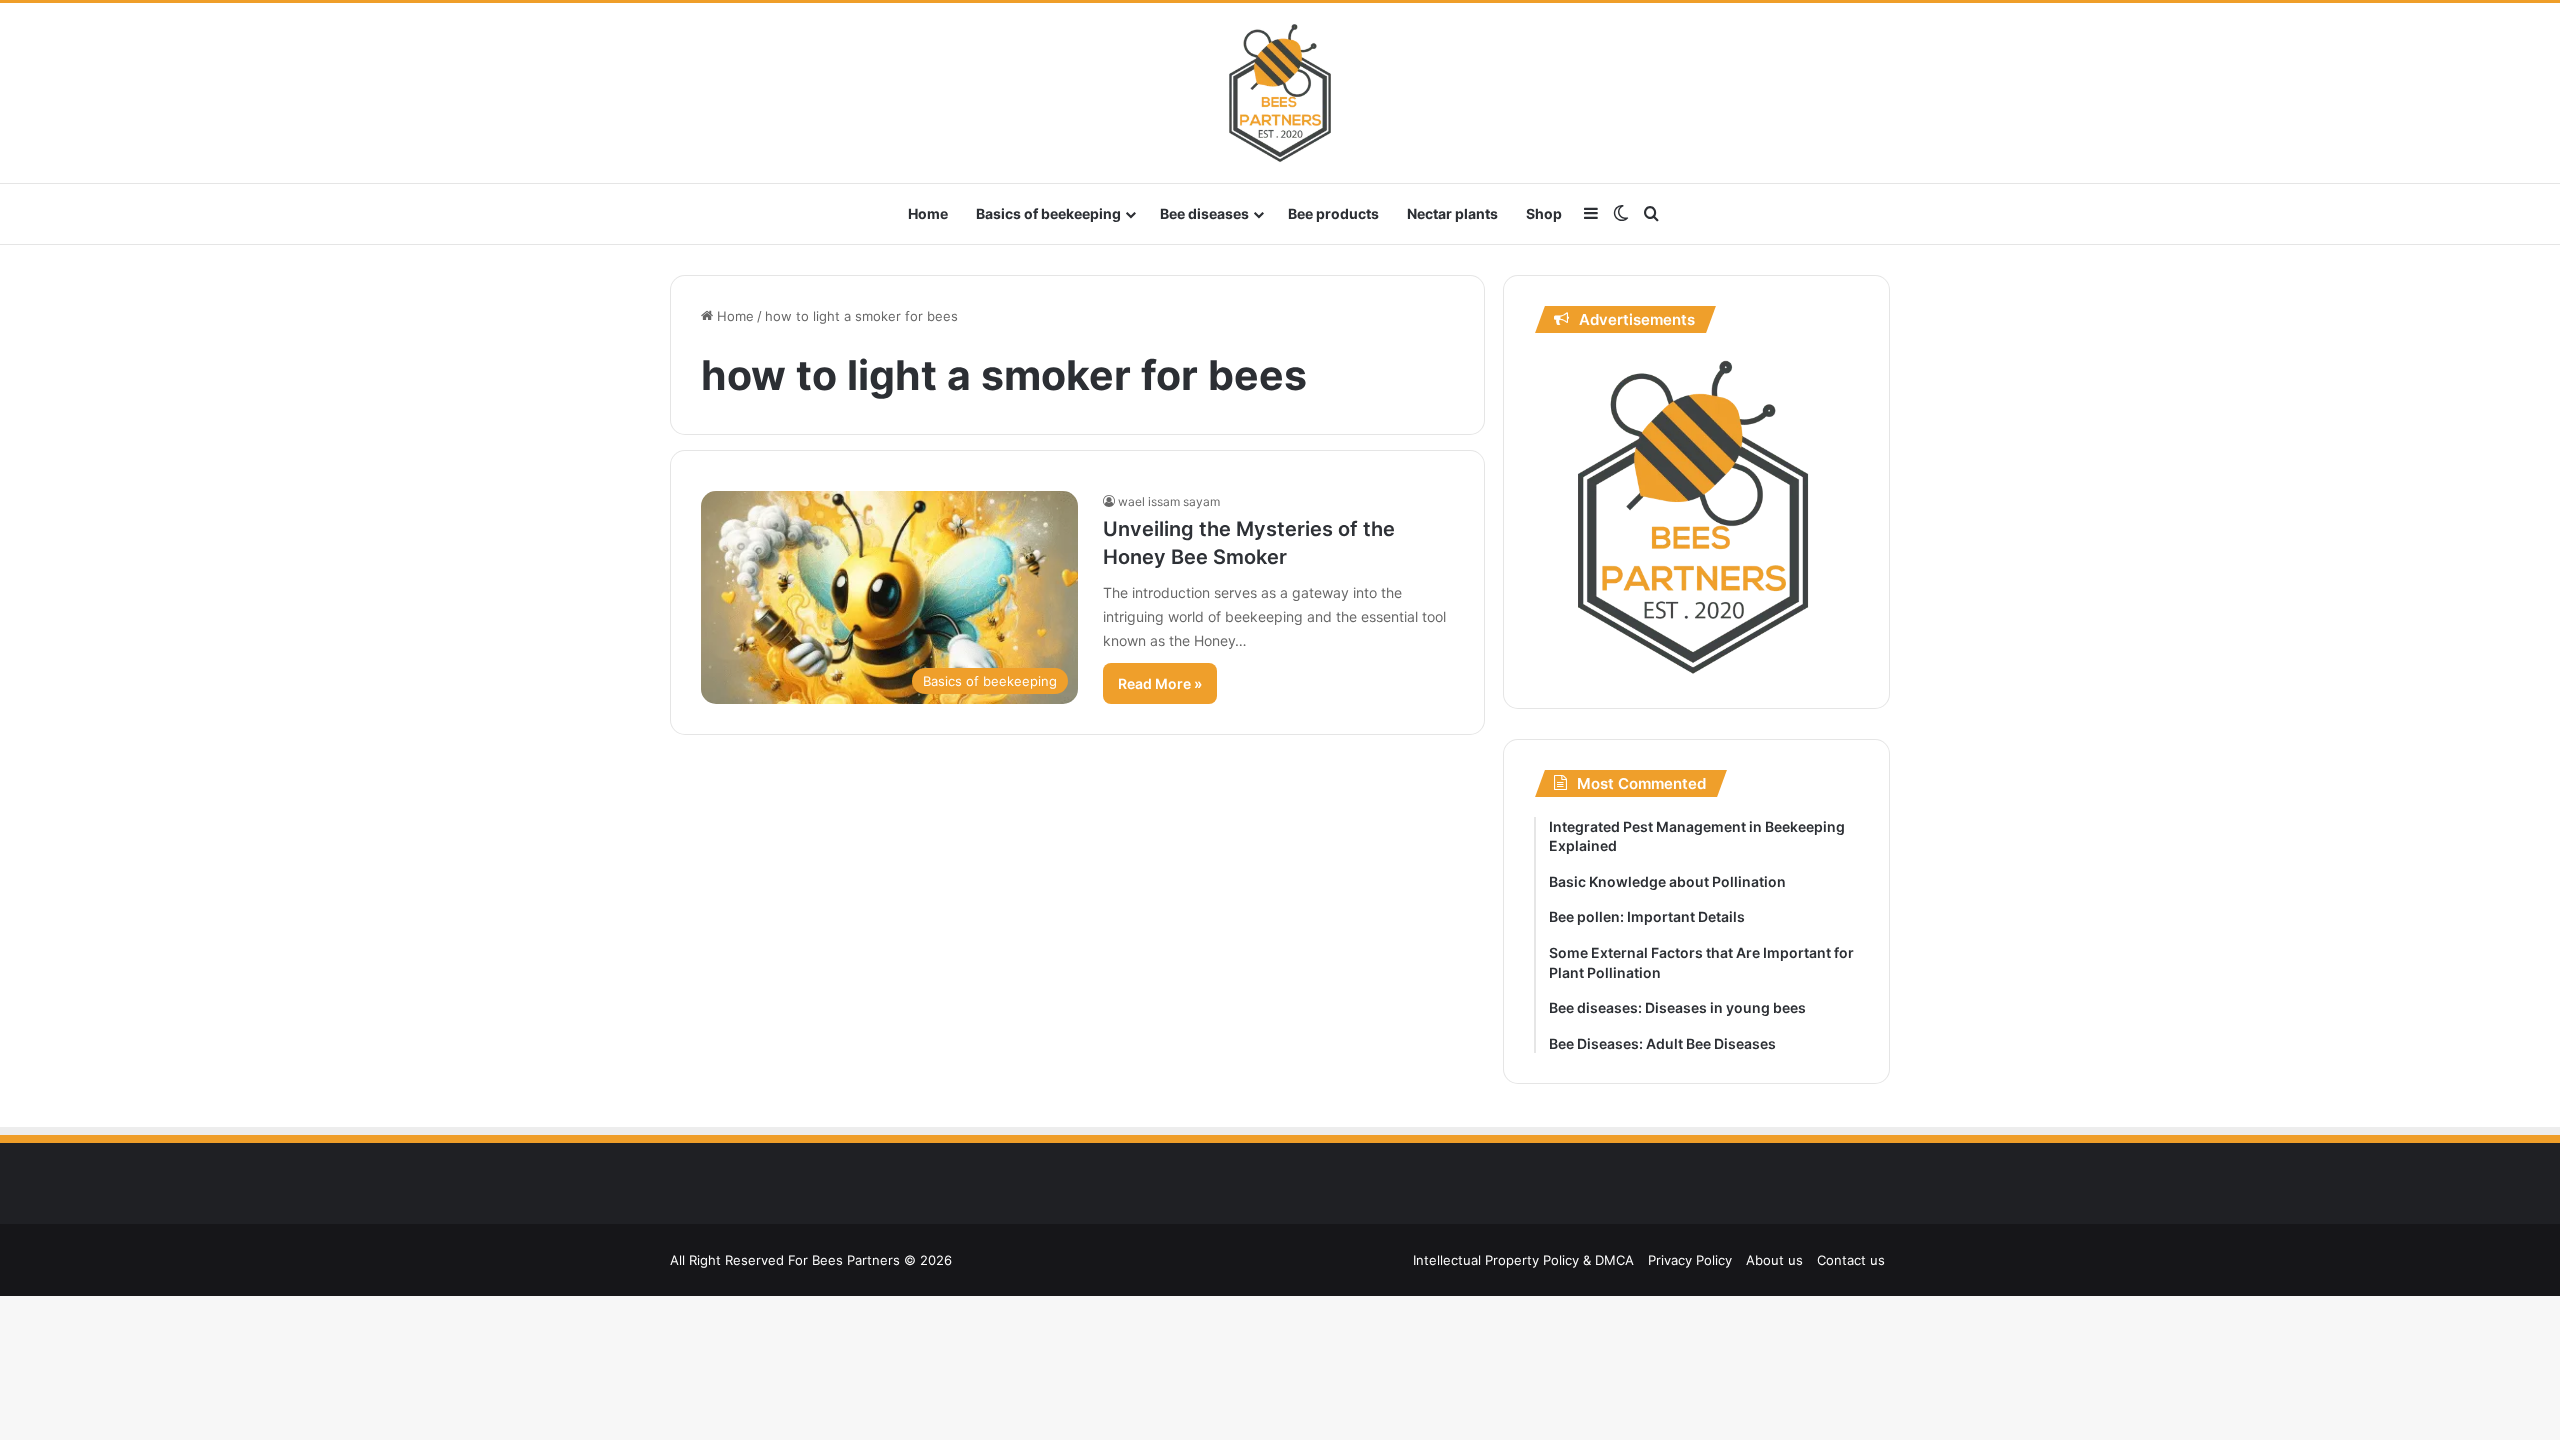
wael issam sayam (1169, 501)
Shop (1544, 213)
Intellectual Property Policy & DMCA (1523, 1260)
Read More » (1160, 683)
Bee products (1333, 213)
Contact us (1851, 1260)
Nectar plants (1452, 213)
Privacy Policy (1690, 1260)
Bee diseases (1204, 213)
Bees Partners (856, 1260)
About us (1774, 1260)
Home (928, 213)
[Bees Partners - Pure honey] (1280, 93)
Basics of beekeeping (1048, 213)
